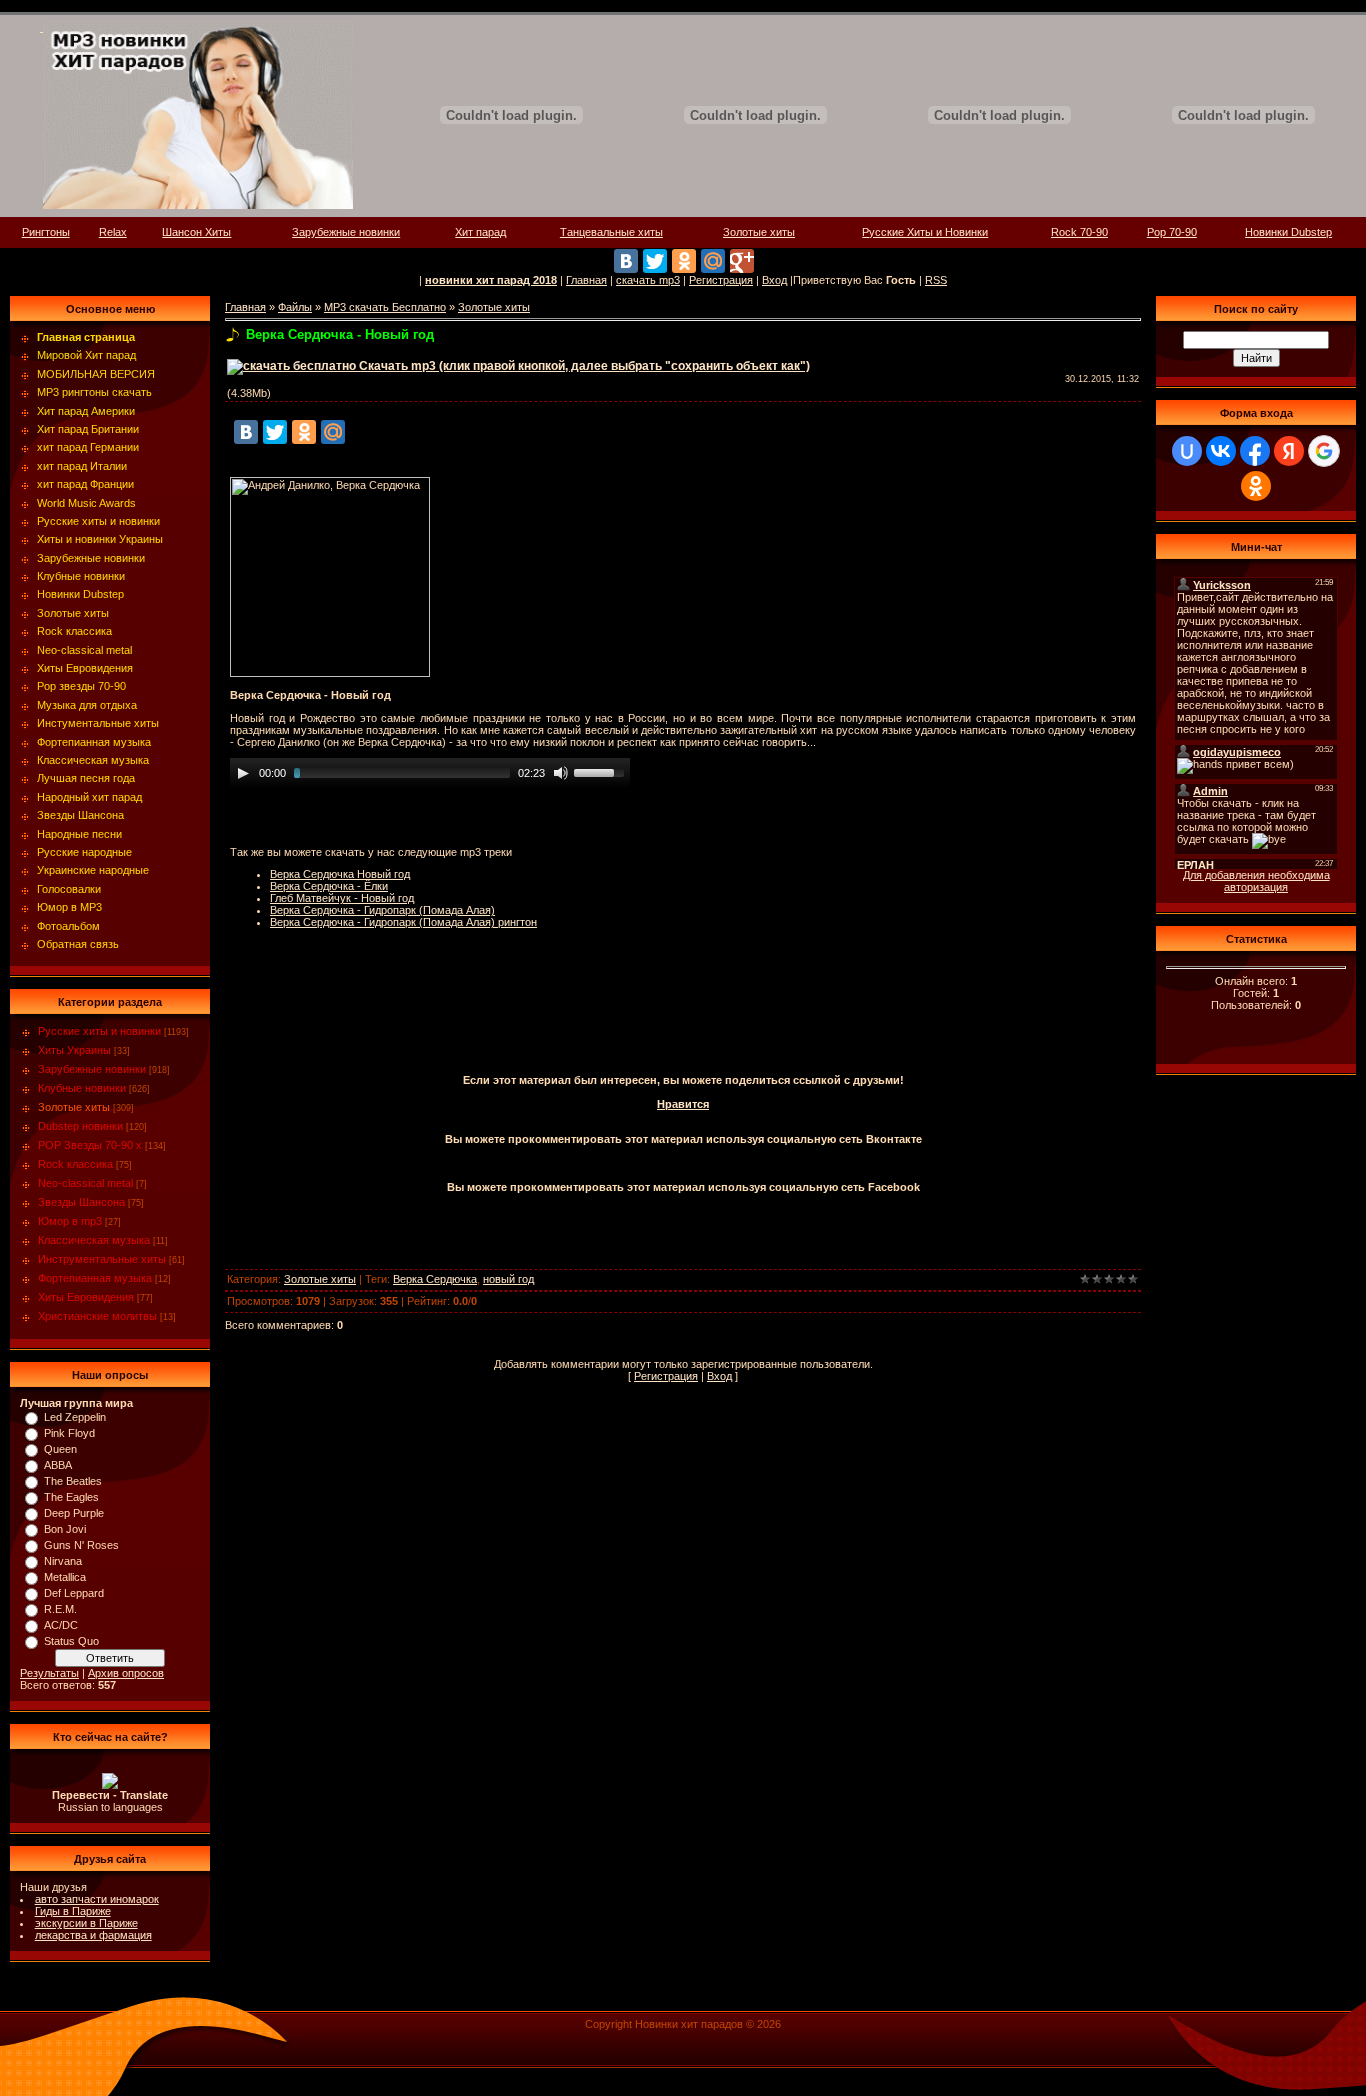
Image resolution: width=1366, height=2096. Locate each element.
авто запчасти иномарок (97, 1899)
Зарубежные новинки (346, 232)
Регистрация (721, 280)
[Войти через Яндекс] (1289, 451)
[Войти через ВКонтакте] (1221, 451)
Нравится (683, 1104)
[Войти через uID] (1187, 451)
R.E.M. (60, 1609)
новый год (508, 1279)
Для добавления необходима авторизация (1256, 881)
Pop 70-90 (1172, 232)
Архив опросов (126, 1673)
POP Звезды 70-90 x (90, 1145)
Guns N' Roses (81, 1545)
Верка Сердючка (435, 1279)
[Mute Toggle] (561, 773)
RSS (936, 280)
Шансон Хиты (196, 232)
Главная (586, 280)
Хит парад (480, 232)
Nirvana (63, 1561)
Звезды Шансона (81, 1202)
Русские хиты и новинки (99, 1031)
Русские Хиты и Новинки (925, 232)
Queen (60, 1449)
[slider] (602, 771)
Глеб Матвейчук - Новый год (342, 898)
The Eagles (71, 1497)
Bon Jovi (65, 1529)
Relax (113, 232)
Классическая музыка (94, 1240)
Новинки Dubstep (1288, 232)
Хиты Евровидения (86, 1297)
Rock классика (75, 1164)
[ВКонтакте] (626, 261)
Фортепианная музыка (95, 1278)
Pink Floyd (69, 1433)
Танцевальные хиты (611, 232)
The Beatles (73, 1481)
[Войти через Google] (1324, 451)
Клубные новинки (82, 1088)
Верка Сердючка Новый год (340, 874)
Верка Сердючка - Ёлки (329, 886)
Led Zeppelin (75, 1417)
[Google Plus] (742, 261)
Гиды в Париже (73, 1911)
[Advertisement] (683, 1019)
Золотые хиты (759, 232)
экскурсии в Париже (86, 1923)
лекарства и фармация (93, 1935)
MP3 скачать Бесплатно (385, 307)
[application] (430, 773)
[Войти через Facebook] (1255, 451)
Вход (774, 280)
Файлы (295, 307)
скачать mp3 (648, 280)
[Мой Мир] (713, 261)
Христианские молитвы (97, 1316)
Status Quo (71, 1641)
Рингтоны (46, 232)
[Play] (243, 773)
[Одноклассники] (684, 261)
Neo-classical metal (85, 1183)
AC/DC (61, 1625)
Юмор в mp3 (70, 1221)
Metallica (65, 1577)
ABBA (58, 1465)
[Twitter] (655, 261)
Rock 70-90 (1079, 232)
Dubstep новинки (80, 1126)
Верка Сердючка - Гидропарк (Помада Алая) (382, 910)
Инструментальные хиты (102, 1259)
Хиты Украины (74, 1050)
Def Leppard (74, 1593)
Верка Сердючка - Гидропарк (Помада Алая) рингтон (403, 922)
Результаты (49, 1673)
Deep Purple (74, 1513)
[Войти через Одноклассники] (1256, 486)
